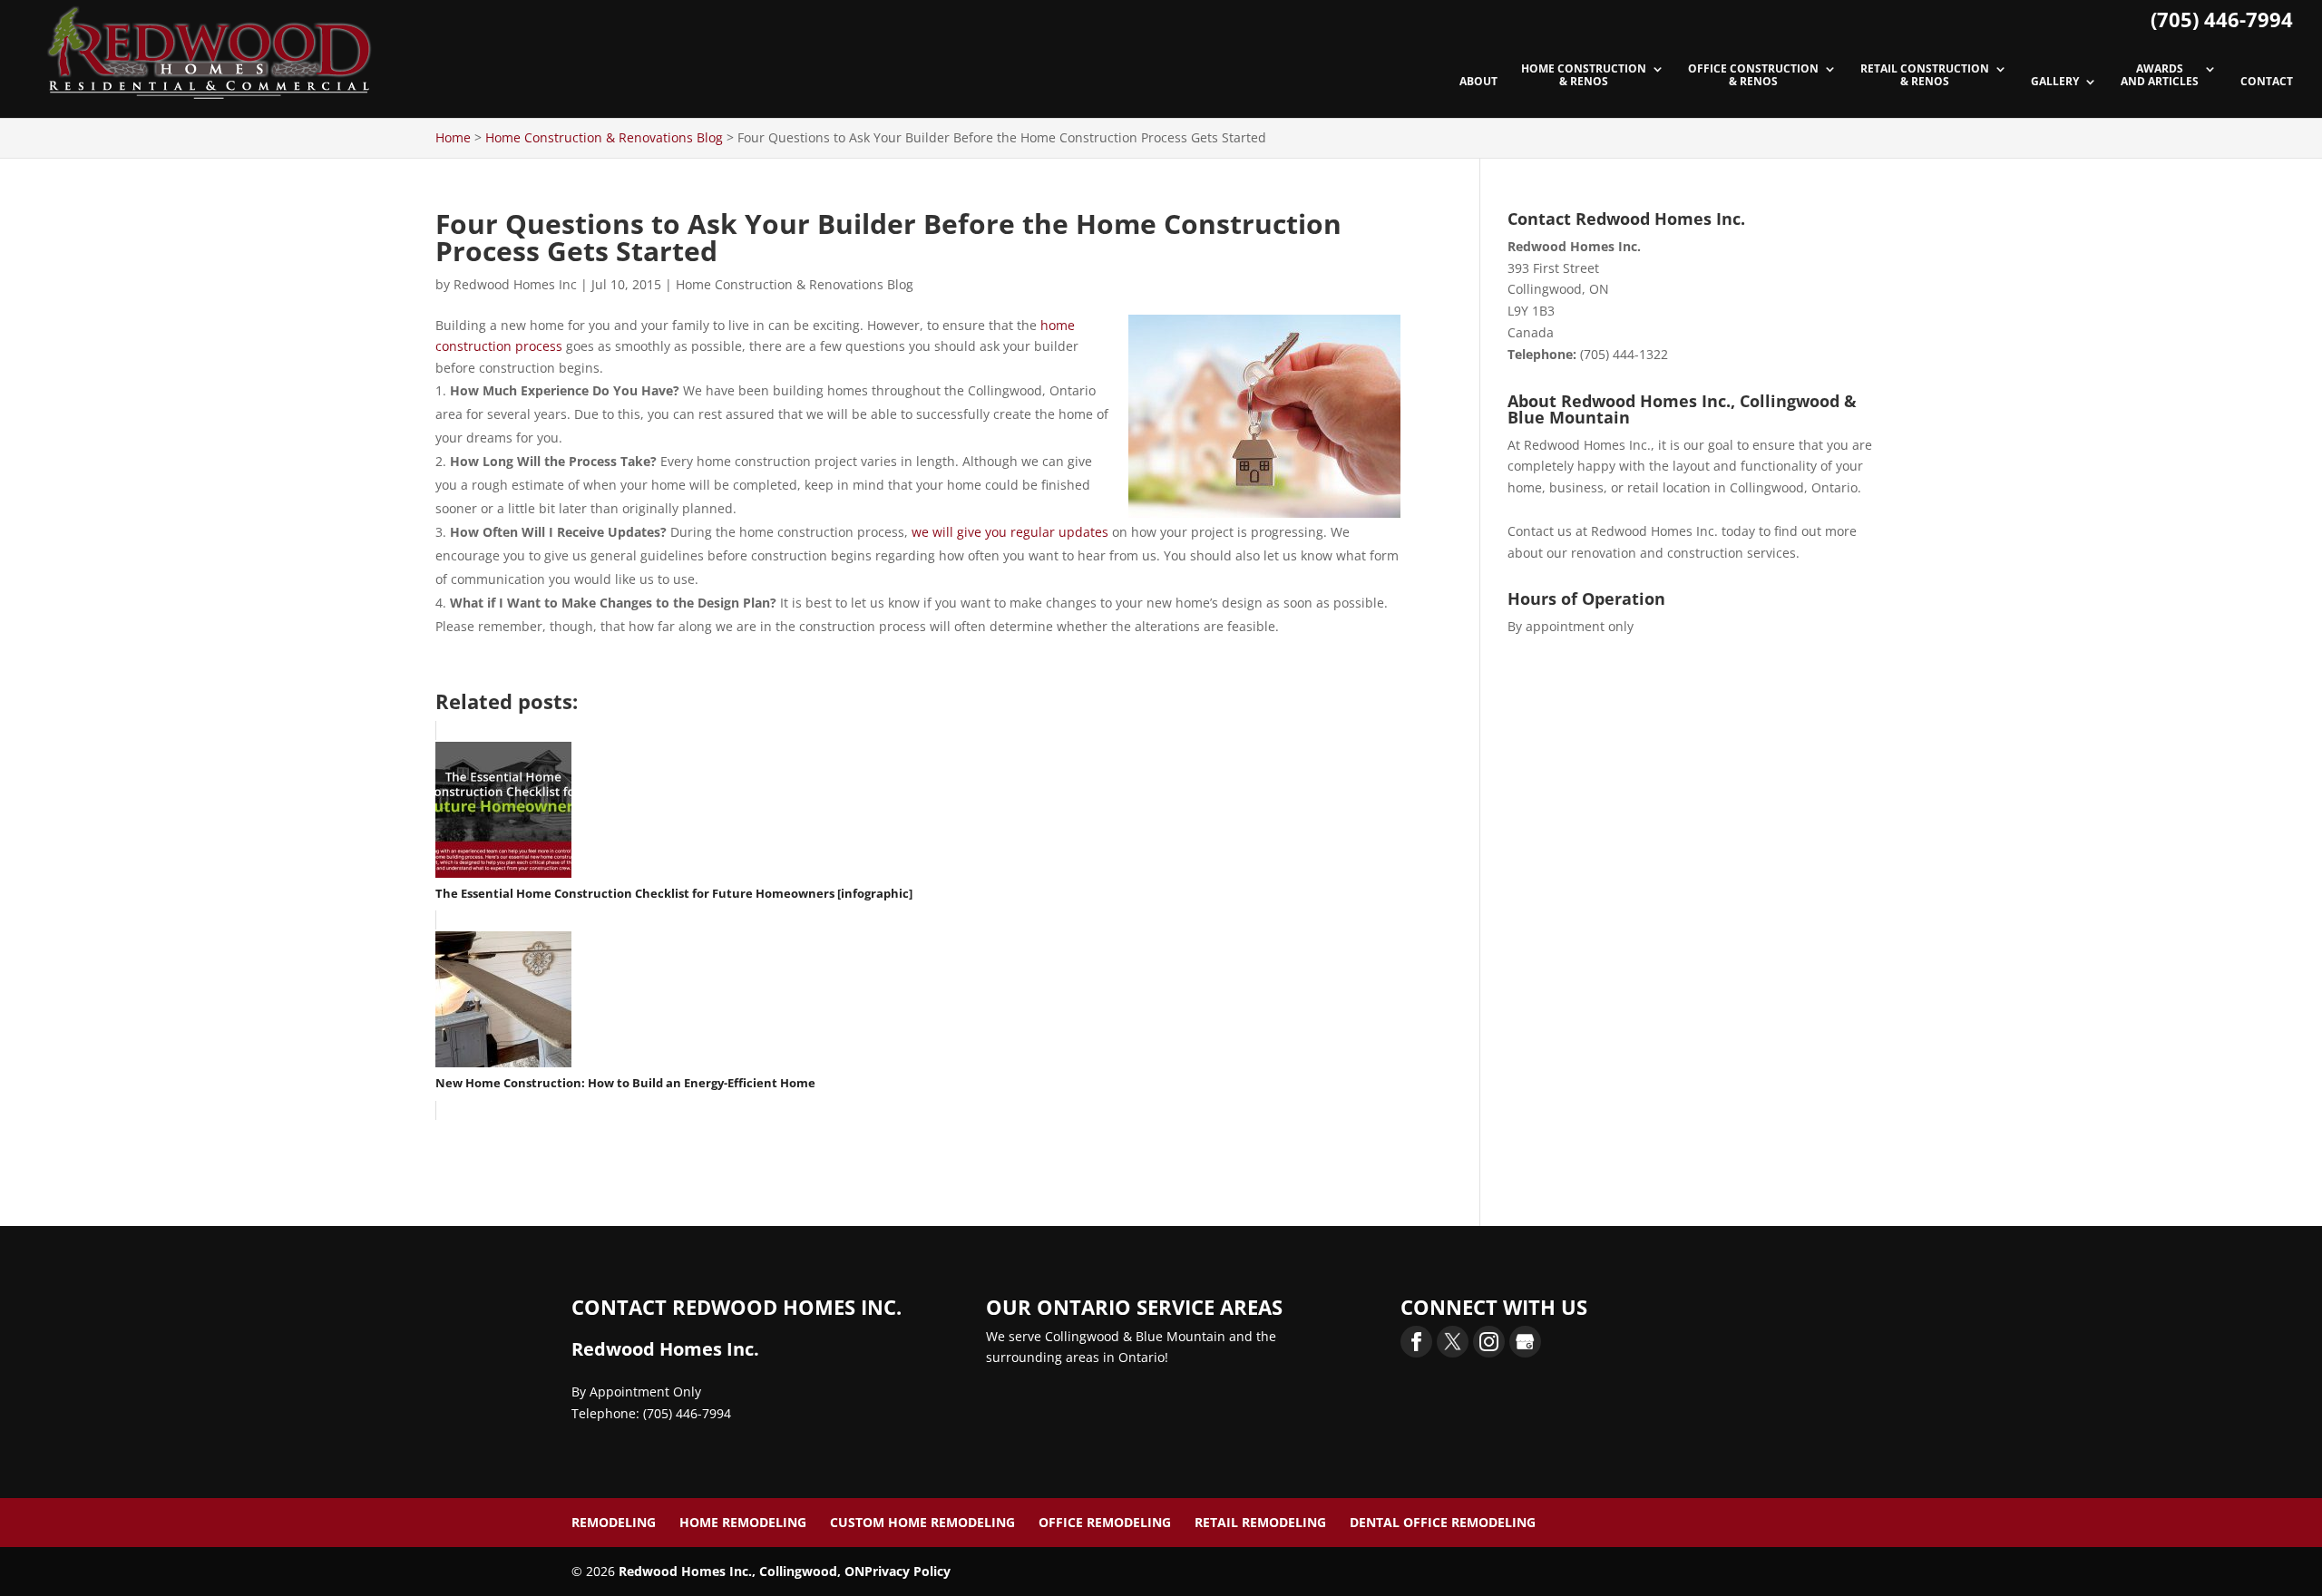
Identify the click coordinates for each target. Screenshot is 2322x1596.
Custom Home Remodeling (922, 1522)
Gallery (2055, 82)
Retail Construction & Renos (1925, 76)
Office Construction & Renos (1753, 76)
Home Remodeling (743, 1522)
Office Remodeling (1105, 1522)
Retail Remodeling (1260, 1522)
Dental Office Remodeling (1443, 1522)
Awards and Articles (2160, 76)
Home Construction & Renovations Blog (795, 284)
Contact (2267, 82)
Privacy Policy (907, 1571)
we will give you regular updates (1010, 532)
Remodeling (614, 1522)
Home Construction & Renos (1584, 76)
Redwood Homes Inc (515, 284)
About (1478, 82)
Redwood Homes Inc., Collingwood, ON (741, 1571)
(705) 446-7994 (2222, 19)
